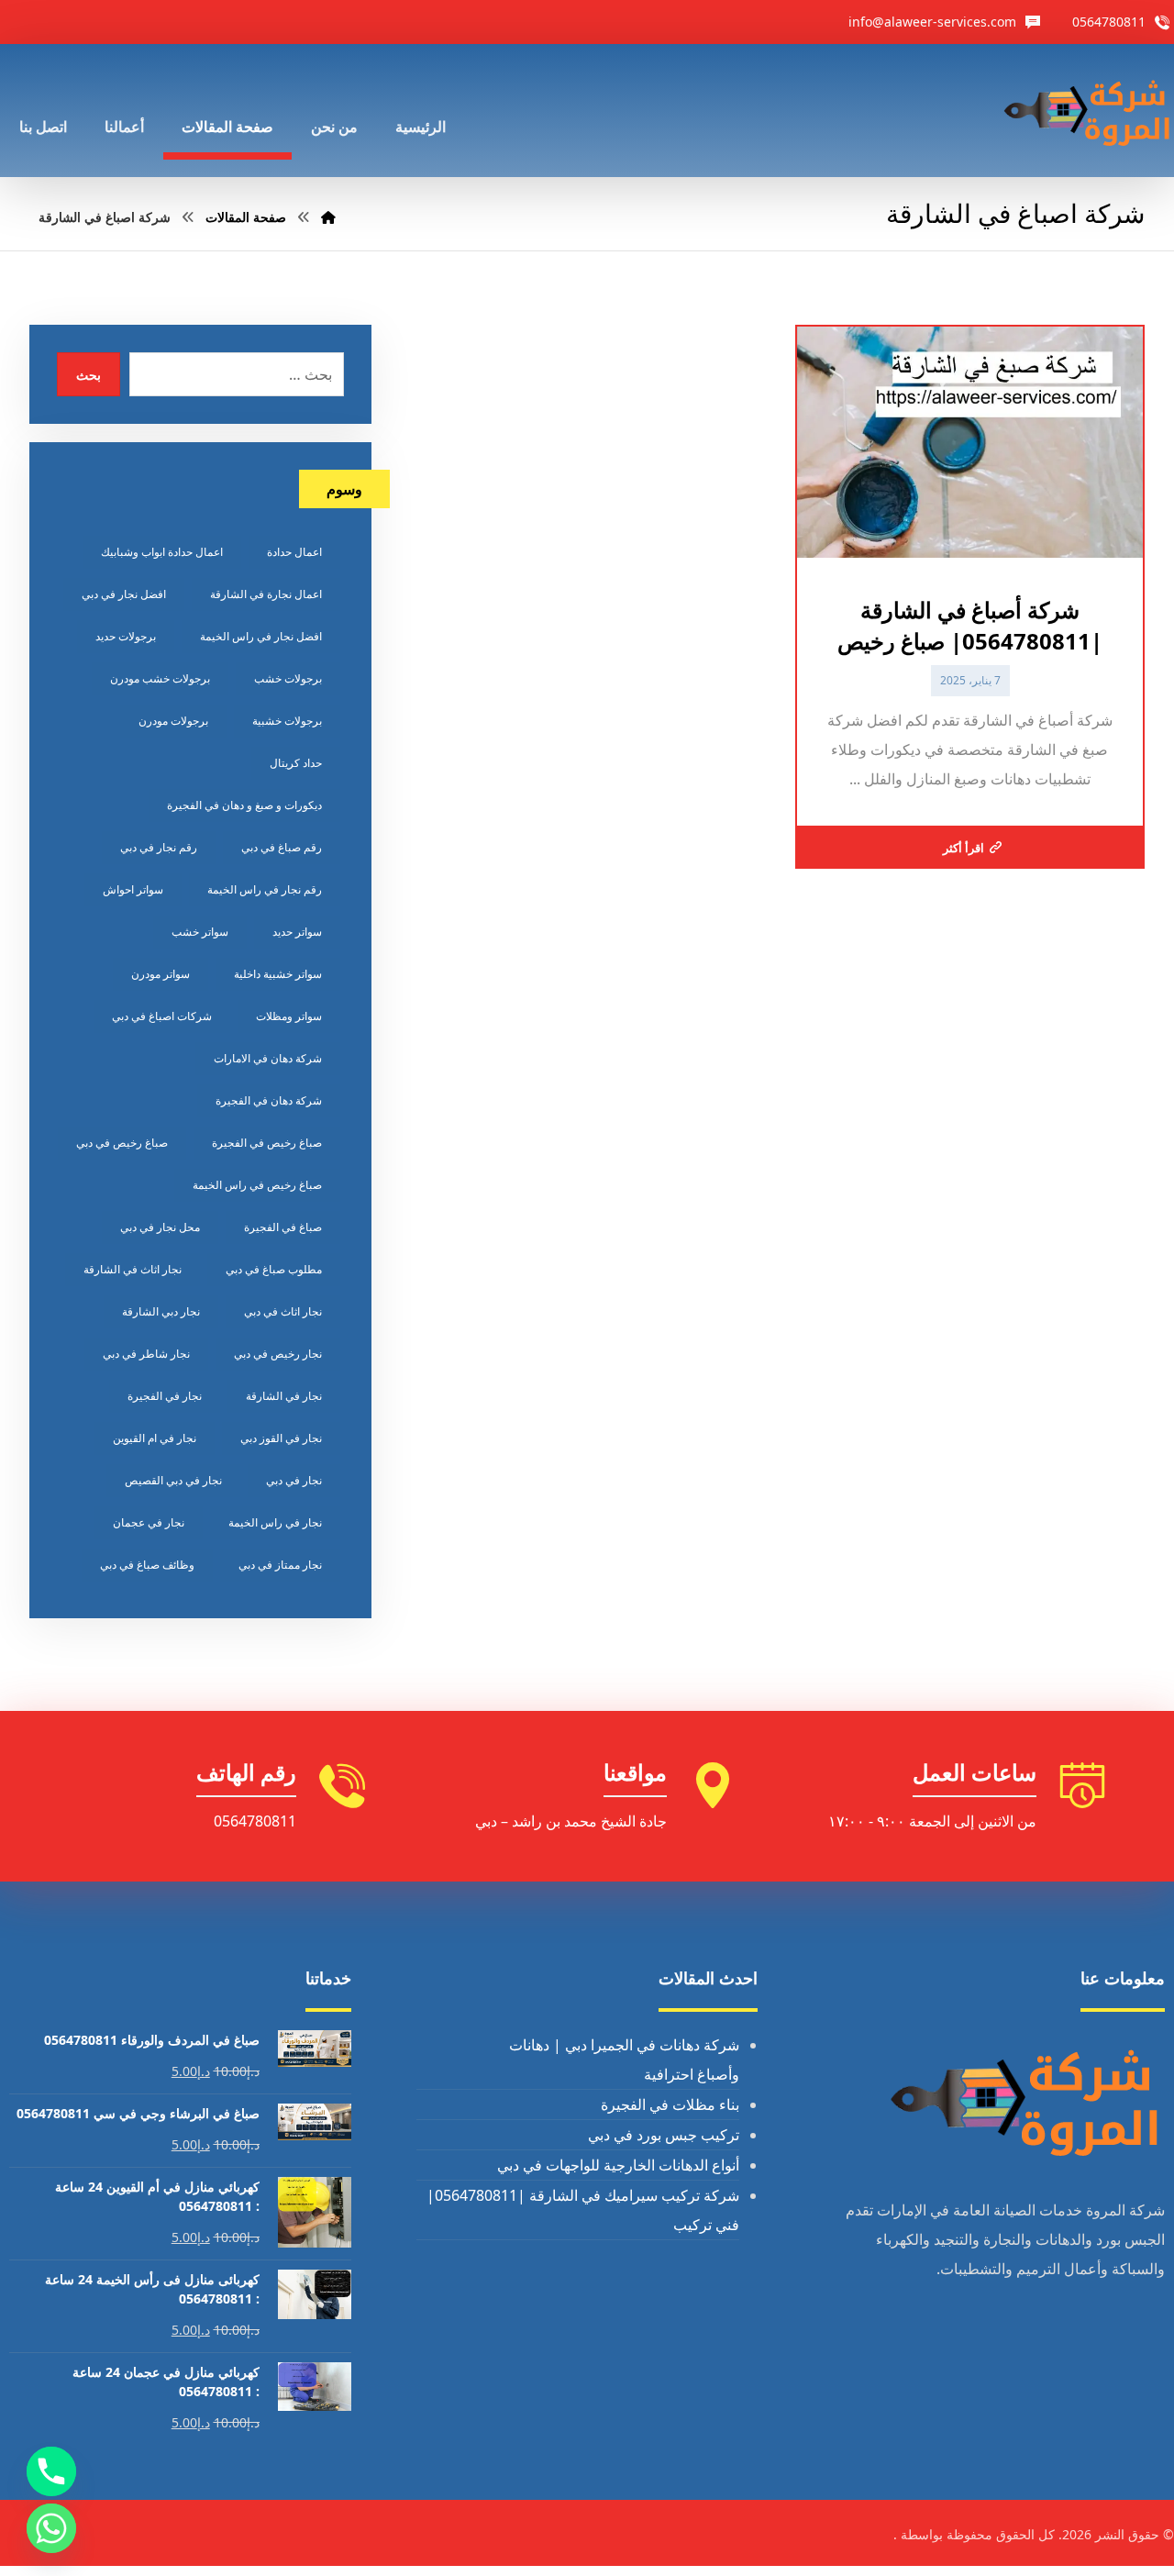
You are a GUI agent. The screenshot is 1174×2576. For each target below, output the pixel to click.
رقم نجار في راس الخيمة (265, 889)
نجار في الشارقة (284, 1396)
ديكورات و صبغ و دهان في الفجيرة (244, 805)
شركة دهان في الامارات (268, 1058)
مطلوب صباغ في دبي (274, 1269)
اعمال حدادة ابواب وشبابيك (162, 552)
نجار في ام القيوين (155, 1438)
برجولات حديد (126, 636)
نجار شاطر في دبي (146, 1354)
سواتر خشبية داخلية (278, 974)
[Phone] (51, 2471)
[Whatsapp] (51, 2528)
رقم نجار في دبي (159, 847)
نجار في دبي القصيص (173, 1480)
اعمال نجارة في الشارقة (266, 594)
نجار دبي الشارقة (161, 1311)
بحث (89, 375)
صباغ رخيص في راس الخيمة (257, 1185)
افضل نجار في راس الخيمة (261, 636)
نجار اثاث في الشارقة (133, 1269)
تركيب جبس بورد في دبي (664, 2135)
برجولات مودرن (173, 721)
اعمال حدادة (294, 552)
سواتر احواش (133, 889)
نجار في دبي (294, 1480)
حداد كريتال (296, 763)
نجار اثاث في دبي (283, 1311)
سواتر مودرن (161, 974)
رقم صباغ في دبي (282, 847)
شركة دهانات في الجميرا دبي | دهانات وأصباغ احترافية (624, 2060)
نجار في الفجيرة (165, 1396)
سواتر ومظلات (289, 1016)
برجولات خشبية (287, 721)
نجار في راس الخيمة (275, 1522)
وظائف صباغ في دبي (147, 1565)
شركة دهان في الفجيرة (269, 1100)
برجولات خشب (288, 678)
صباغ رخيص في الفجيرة (267, 1143)
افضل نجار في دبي (124, 594)
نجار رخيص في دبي (278, 1354)
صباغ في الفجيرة (283, 1227)
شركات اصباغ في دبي (162, 1016)
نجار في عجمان (149, 1522)
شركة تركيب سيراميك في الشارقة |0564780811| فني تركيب (583, 2210)
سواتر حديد (297, 932)
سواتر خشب (200, 932)
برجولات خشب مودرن (160, 678)
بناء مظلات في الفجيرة (670, 2104)
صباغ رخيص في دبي (122, 1143)
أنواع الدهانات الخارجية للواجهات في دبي (618, 2165)
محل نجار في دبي (160, 1227)
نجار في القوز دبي (281, 1438)
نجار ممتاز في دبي (280, 1565)
